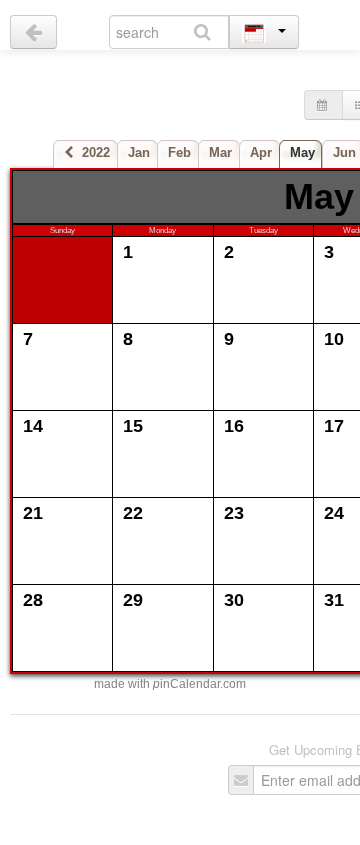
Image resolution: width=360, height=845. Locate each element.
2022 (92, 152)
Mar (220, 152)
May (302, 152)
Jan (139, 152)
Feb (179, 152)
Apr (261, 152)
